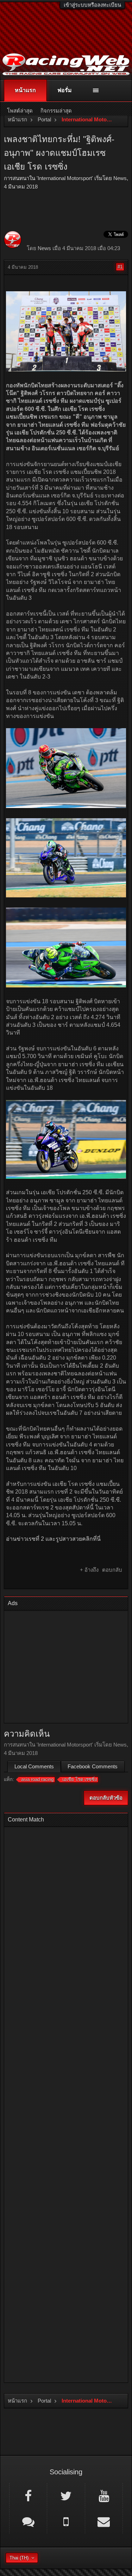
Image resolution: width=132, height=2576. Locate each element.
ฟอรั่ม (65, 90)
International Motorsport (65, 178)
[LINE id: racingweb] (28, 2521)
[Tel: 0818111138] (66, 2521)
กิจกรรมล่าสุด (56, 111)
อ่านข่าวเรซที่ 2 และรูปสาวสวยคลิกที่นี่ (53, 1539)
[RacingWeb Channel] (104, 2495)
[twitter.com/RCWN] (66, 2495)
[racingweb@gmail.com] (104, 2521)
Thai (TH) (19, 2558)
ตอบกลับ (112, 1570)
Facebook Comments (93, 1766)
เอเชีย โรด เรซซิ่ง (80, 1779)
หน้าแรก (25, 90)
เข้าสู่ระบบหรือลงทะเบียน (92, 5)
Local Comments (34, 1766)
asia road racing (37, 1779)
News (120, 178)
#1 (120, 267)
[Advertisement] (66, 1668)
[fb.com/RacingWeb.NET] (28, 2495)
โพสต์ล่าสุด (20, 111)
